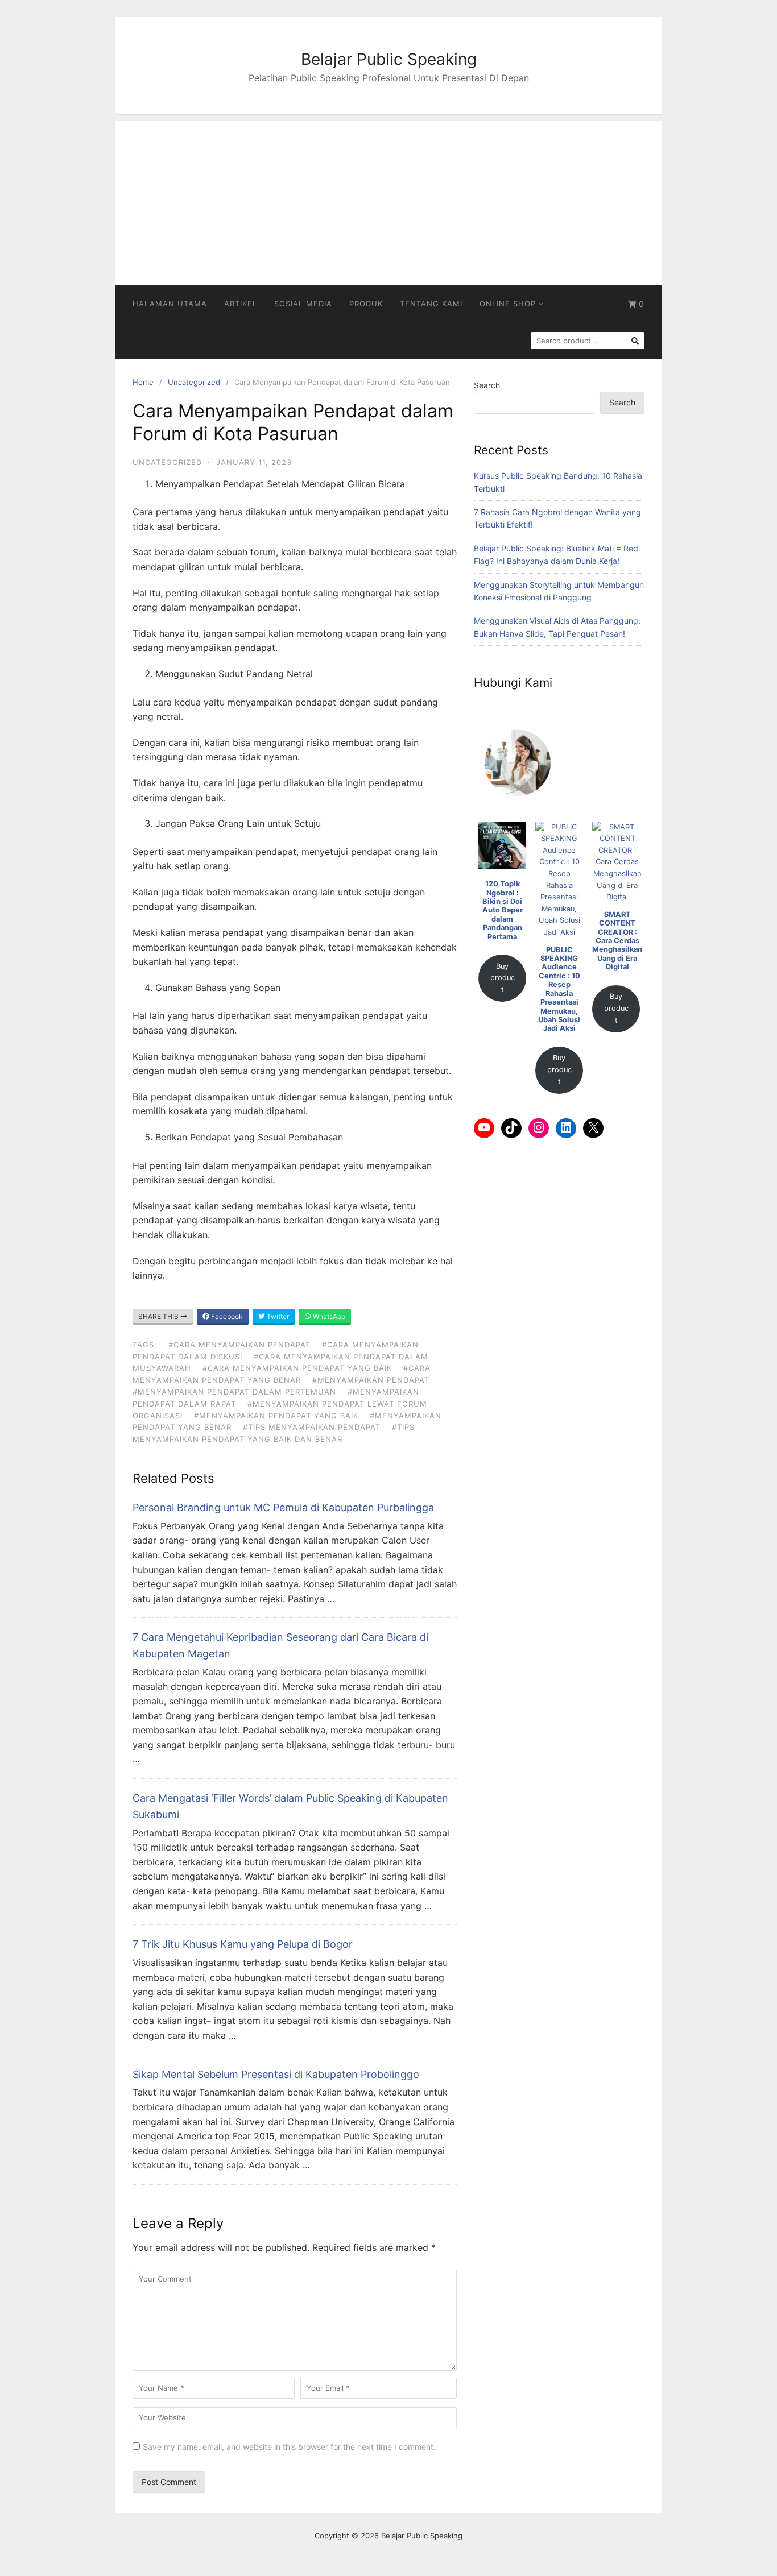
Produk (366, 304)
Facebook (226, 1316)
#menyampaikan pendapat (371, 1380)
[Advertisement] (388, 200)
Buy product (503, 978)
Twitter (277, 1316)
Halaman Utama (170, 304)
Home (143, 382)
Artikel (241, 304)
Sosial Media (303, 304)
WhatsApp (328, 1316)
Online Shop (508, 304)
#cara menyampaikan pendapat (239, 1345)
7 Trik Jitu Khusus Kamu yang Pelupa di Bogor (243, 1944)
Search (487, 385)
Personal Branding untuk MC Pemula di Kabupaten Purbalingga (283, 1507)
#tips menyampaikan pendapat (312, 1427)
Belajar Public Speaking (389, 59)
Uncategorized (194, 382)
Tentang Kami (431, 304)
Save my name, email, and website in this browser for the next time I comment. (289, 2447)
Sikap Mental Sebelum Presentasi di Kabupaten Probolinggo (276, 2074)
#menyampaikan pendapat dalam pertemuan (234, 1392)
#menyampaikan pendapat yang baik (276, 1416)
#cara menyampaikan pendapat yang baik (297, 1368)
